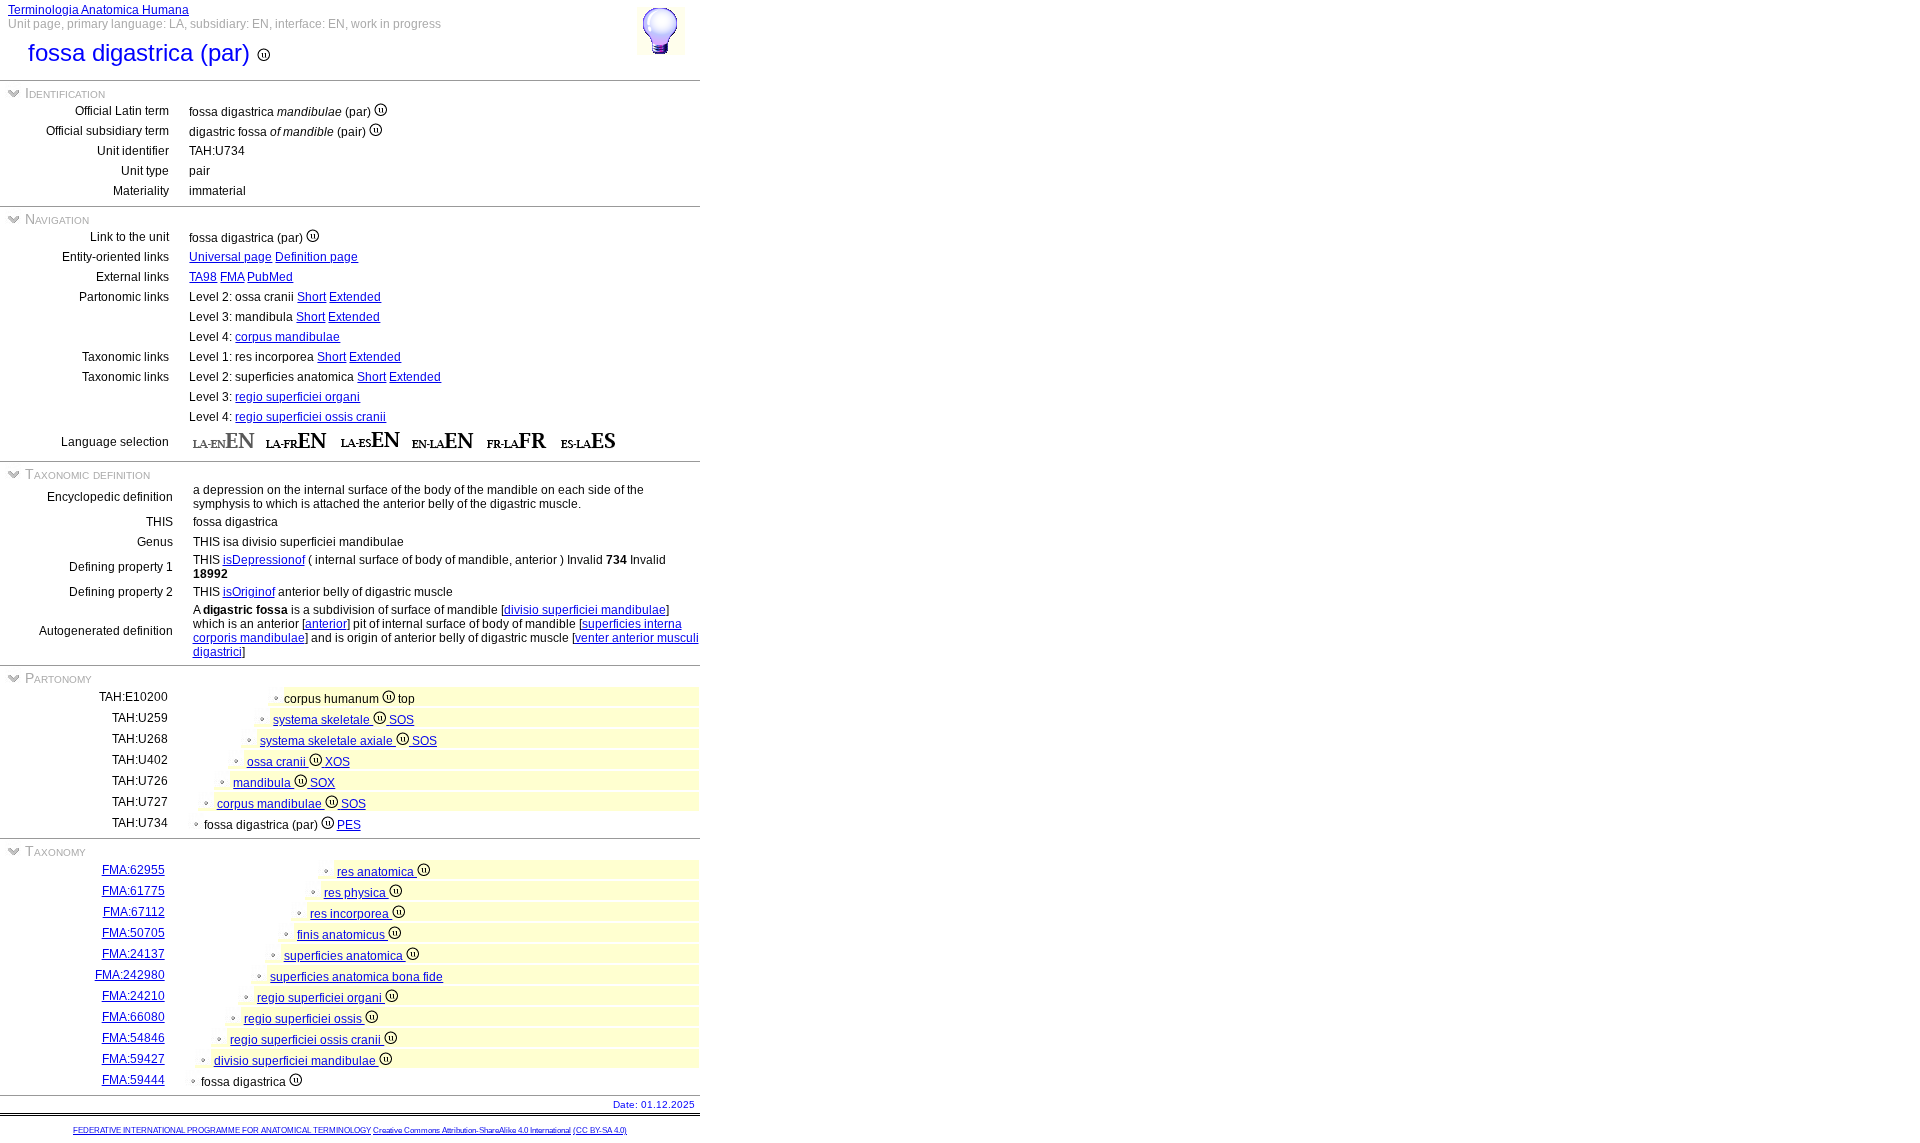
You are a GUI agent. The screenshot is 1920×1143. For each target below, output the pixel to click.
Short (311, 297)
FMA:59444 (133, 1080)
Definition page (316, 257)
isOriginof (249, 592)
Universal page (230, 257)
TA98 (203, 277)
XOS (337, 762)
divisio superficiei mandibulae (585, 610)
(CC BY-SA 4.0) (600, 1130)
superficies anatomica (345, 956)
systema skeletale (323, 720)
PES (349, 825)
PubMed (270, 277)
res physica (356, 893)
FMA (232, 277)
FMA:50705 (133, 933)
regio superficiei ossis (304, 1019)
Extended (355, 297)
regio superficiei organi (297, 397)
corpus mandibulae (287, 337)
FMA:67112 (134, 912)
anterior (326, 624)
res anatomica (377, 872)
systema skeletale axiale (328, 741)
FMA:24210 (133, 996)
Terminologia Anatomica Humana (98, 10)
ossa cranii (278, 762)
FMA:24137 (133, 954)
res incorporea (351, 914)
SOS (401, 720)
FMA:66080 (133, 1017)
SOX (322, 783)
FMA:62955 (133, 870)
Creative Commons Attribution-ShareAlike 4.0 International (472, 1130)
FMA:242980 (130, 975)
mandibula (263, 783)
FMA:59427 (133, 1059)
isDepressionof (264, 560)
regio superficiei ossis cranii (310, 417)
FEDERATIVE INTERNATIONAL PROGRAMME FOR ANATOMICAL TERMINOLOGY (222, 1130)
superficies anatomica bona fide (356, 977)
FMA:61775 (133, 891)
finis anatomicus (342, 935)
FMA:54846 (133, 1038)
